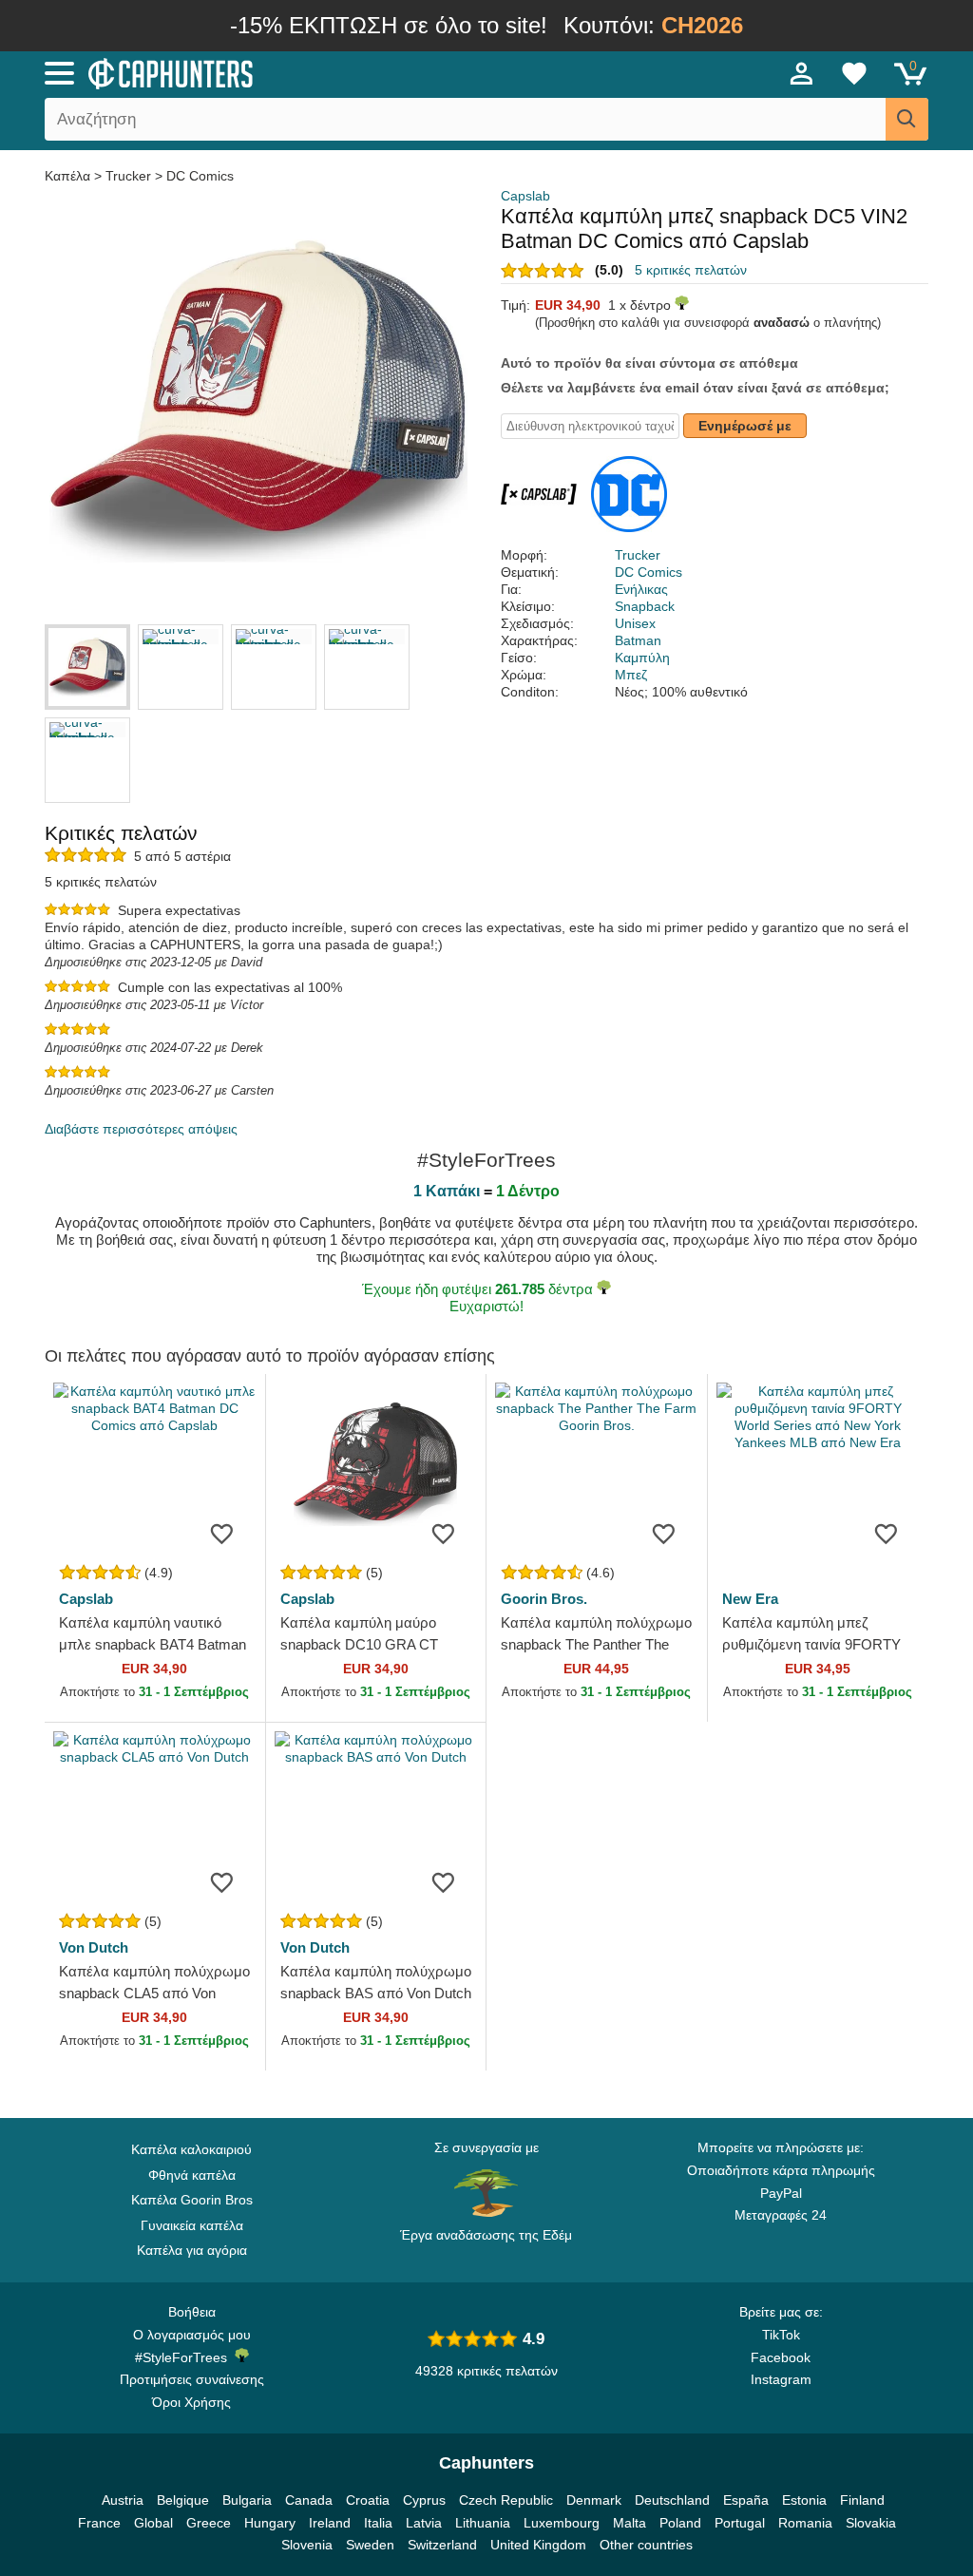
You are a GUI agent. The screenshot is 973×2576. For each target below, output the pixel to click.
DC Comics (200, 176)
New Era (750, 1599)
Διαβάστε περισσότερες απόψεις (141, 1129)
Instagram (781, 2379)
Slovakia (871, 2523)
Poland (680, 2523)
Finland (862, 2500)
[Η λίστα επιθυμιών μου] (854, 73)
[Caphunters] (296, 72)
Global (153, 2523)
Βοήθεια (192, 2312)
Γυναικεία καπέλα (192, 2225)
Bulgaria (247, 2500)
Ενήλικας (641, 589)
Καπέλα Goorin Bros (192, 2200)
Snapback (645, 606)
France (99, 2523)
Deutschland (672, 2500)
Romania (805, 2523)
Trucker (128, 176)
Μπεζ (631, 675)
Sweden (370, 2545)
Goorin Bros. (544, 1599)
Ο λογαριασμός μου (192, 2335)
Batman (638, 640)
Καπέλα (69, 176)
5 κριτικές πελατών (691, 270)
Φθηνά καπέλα (192, 2175)
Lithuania (483, 2523)
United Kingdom (538, 2545)
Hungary (270, 2523)
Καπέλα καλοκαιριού (191, 2149)
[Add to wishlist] (222, 1533)
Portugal (740, 2523)
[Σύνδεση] (802, 73)
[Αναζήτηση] (907, 119)
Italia (378, 2523)
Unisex (635, 623)
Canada (309, 2500)
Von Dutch (94, 1947)
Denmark (594, 2500)
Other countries (646, 2545)
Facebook (781, 2357)
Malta (630, 2523)
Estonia (804, 2500)
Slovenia (307, 2545)
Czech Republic (506, 2500)
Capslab (525, 196)
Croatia (368, 2500)
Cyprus (424, 2500)
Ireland (330, 2523)
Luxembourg (562, 2523)
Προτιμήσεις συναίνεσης (192, 2379)
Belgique (183, 2500)
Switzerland (442, 2545)
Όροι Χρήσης (191, 2402)
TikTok (781, 2335)
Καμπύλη (642, 658)
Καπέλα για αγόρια (192, 2250)
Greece (209, 2523)
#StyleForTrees (185, 2357)
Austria (123, 2500)
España (746, 2500)
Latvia (424, 2523)
